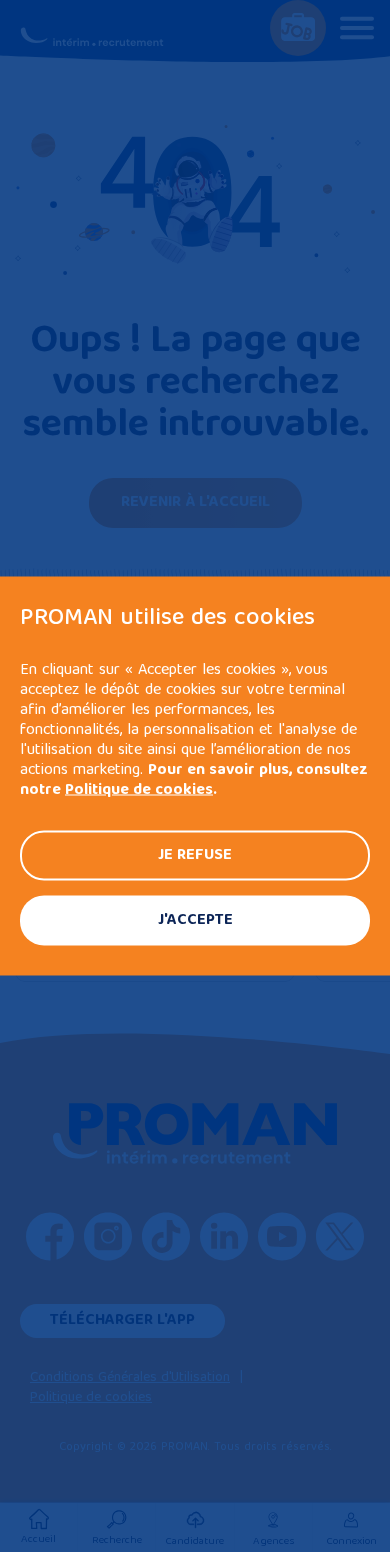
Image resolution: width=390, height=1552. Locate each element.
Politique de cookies (139, 791)
